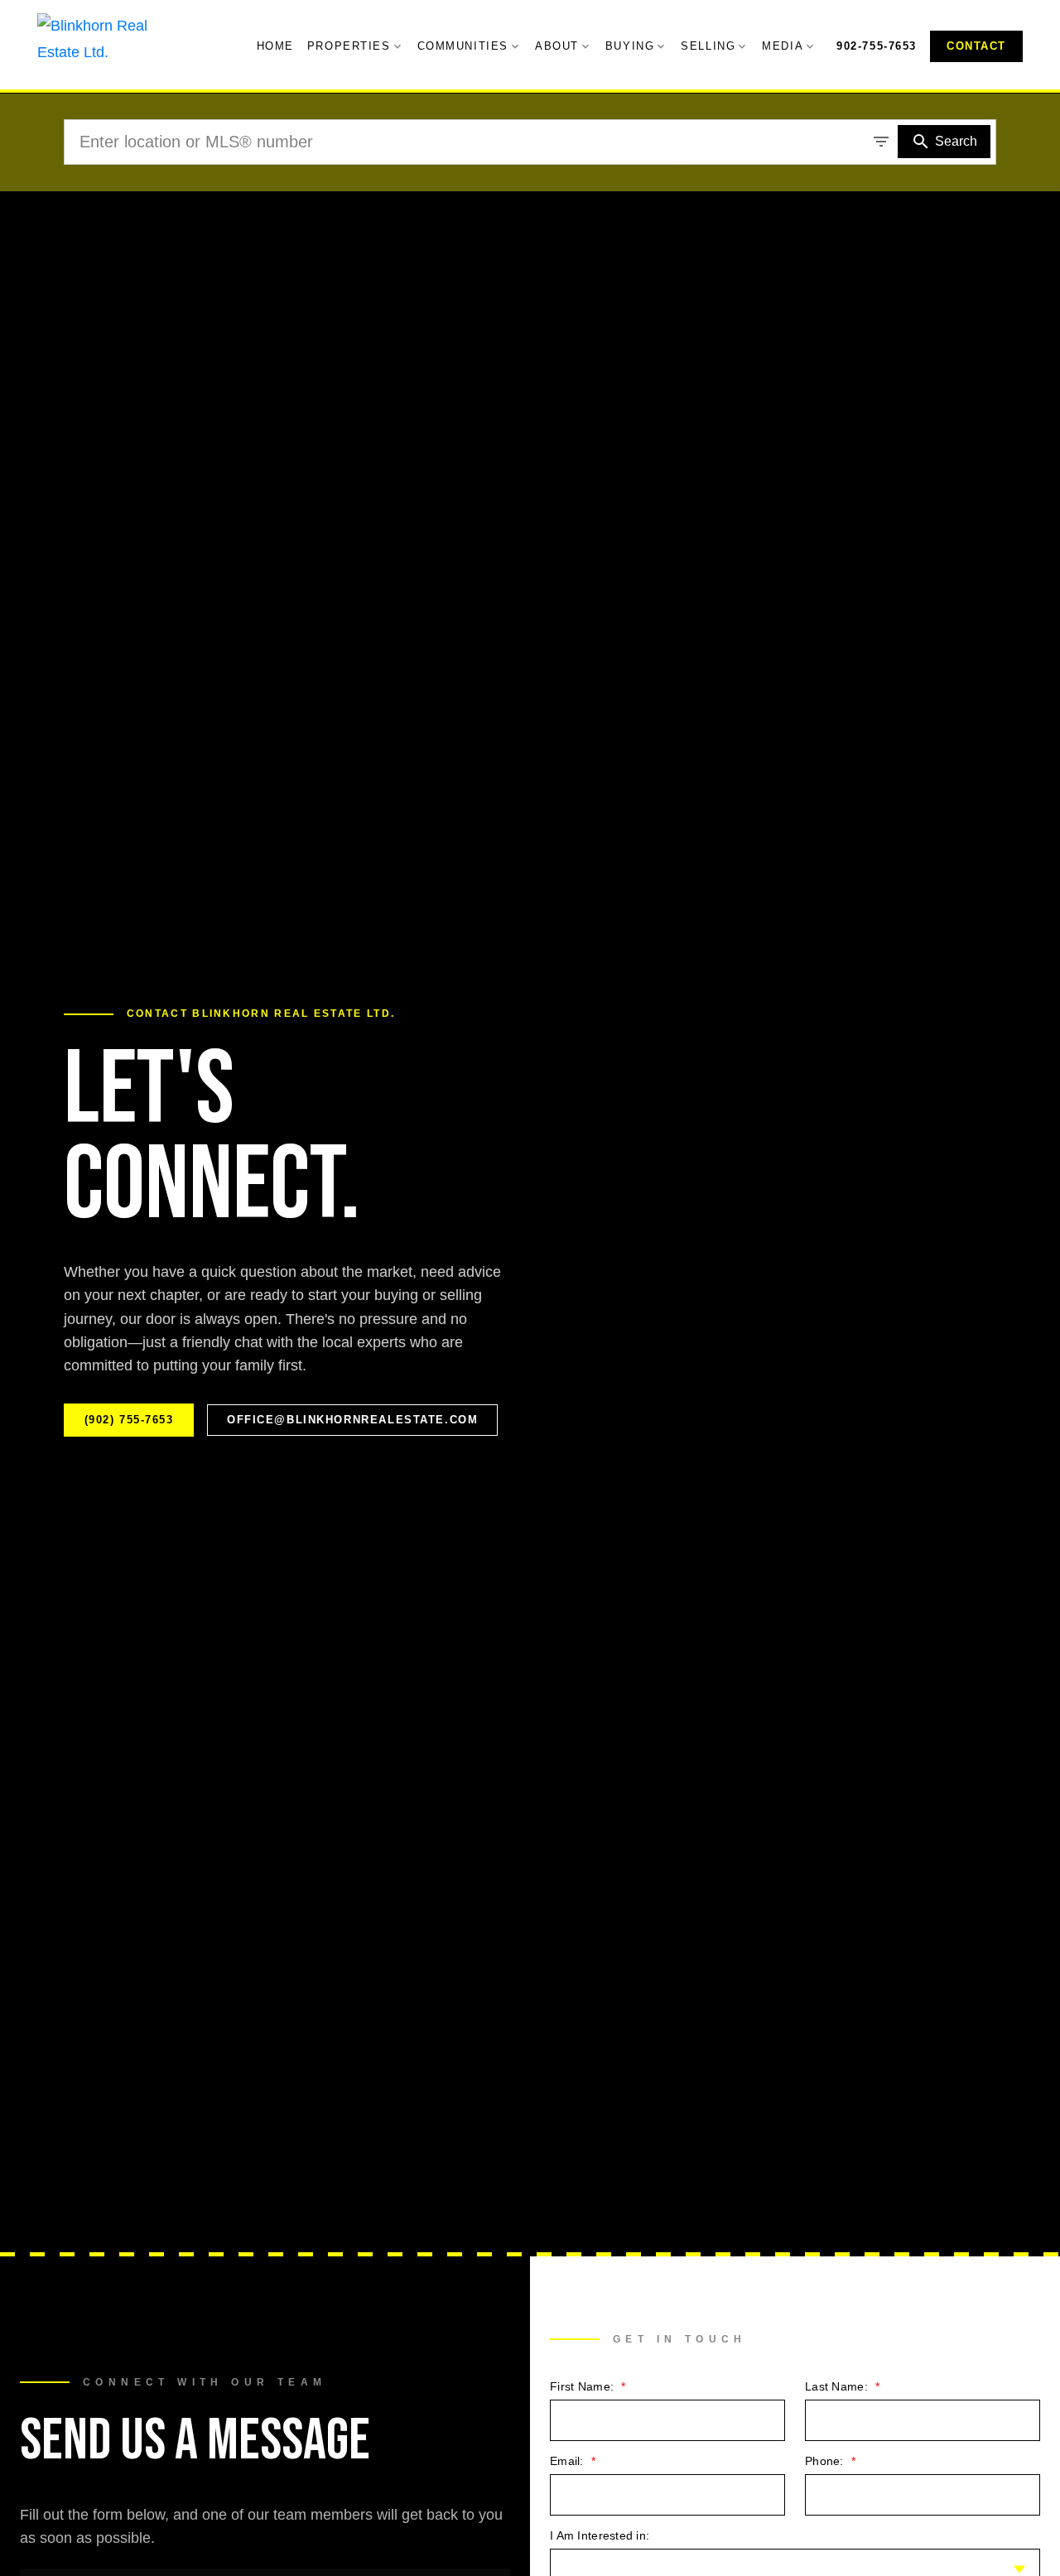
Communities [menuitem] (463, 46)
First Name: (583, 2386)
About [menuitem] (557, 46)
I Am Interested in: (600, 2535)
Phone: (826, 2461)
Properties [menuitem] (349, 46)
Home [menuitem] (275, 46)
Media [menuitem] (783, 46)
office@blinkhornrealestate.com (352, 1420)
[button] (877, 46)
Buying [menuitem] (630, 46)
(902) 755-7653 (129, 1420)
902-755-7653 (877, 46)
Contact (976, 46)
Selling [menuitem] (708, 46)
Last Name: (838, 2386)
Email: (569, 2461)
